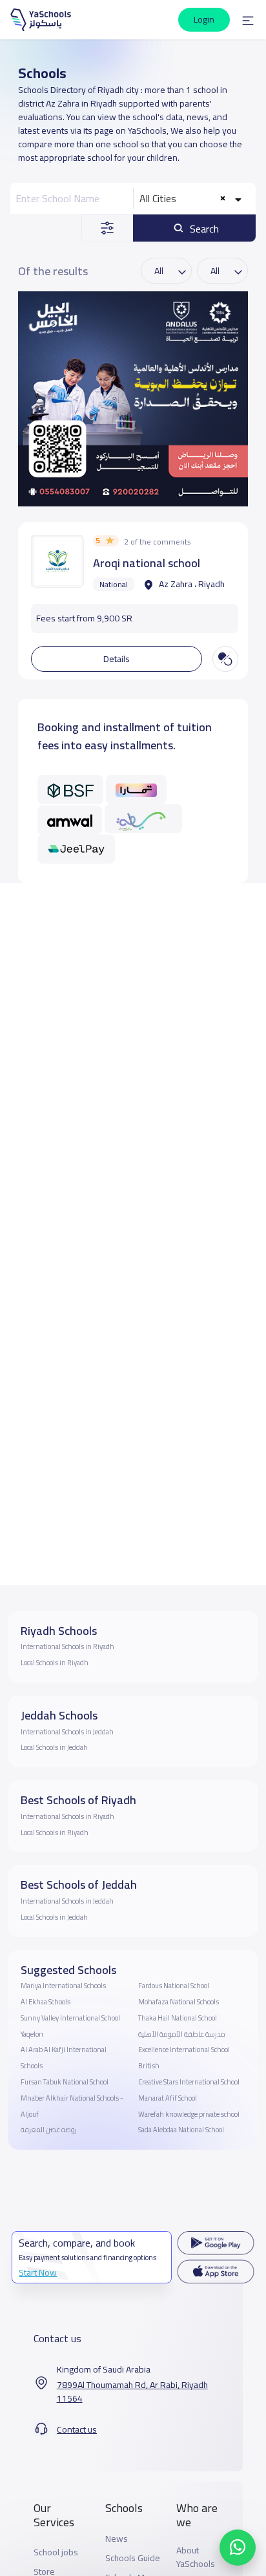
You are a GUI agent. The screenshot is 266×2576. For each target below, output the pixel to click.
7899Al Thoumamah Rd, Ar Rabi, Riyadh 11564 (132, 2392)
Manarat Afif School (168, 2098)
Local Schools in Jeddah (54, 1747)
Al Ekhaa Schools (46, 2002)
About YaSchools (196, 2557)
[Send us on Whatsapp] (238, 2548)
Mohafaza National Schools (179, 2002)
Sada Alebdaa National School (181, 2130)
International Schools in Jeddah (67, 1732)
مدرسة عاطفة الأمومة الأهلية (182, 2034)
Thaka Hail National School (178, 2018)
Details (117, 659)
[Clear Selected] (222, 199)
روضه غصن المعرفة (49, 2130)
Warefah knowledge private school (189, 2114)
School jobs (56, 2552)
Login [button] (204, 19)
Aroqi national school (147, 563)
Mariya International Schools (63, 1986)
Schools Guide (133, 2558)
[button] (248, 20)
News (117, 2539)
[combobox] (192, 198)
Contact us (77, 2430)
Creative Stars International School (189, 2082)
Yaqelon (32, 2034)
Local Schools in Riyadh (55, 1663)
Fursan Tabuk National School (65, 2082)
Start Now (38, 2272)
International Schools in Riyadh (67, 1646)
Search (203, 229)
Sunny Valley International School (70, 2018)
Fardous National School (174, 1986)
